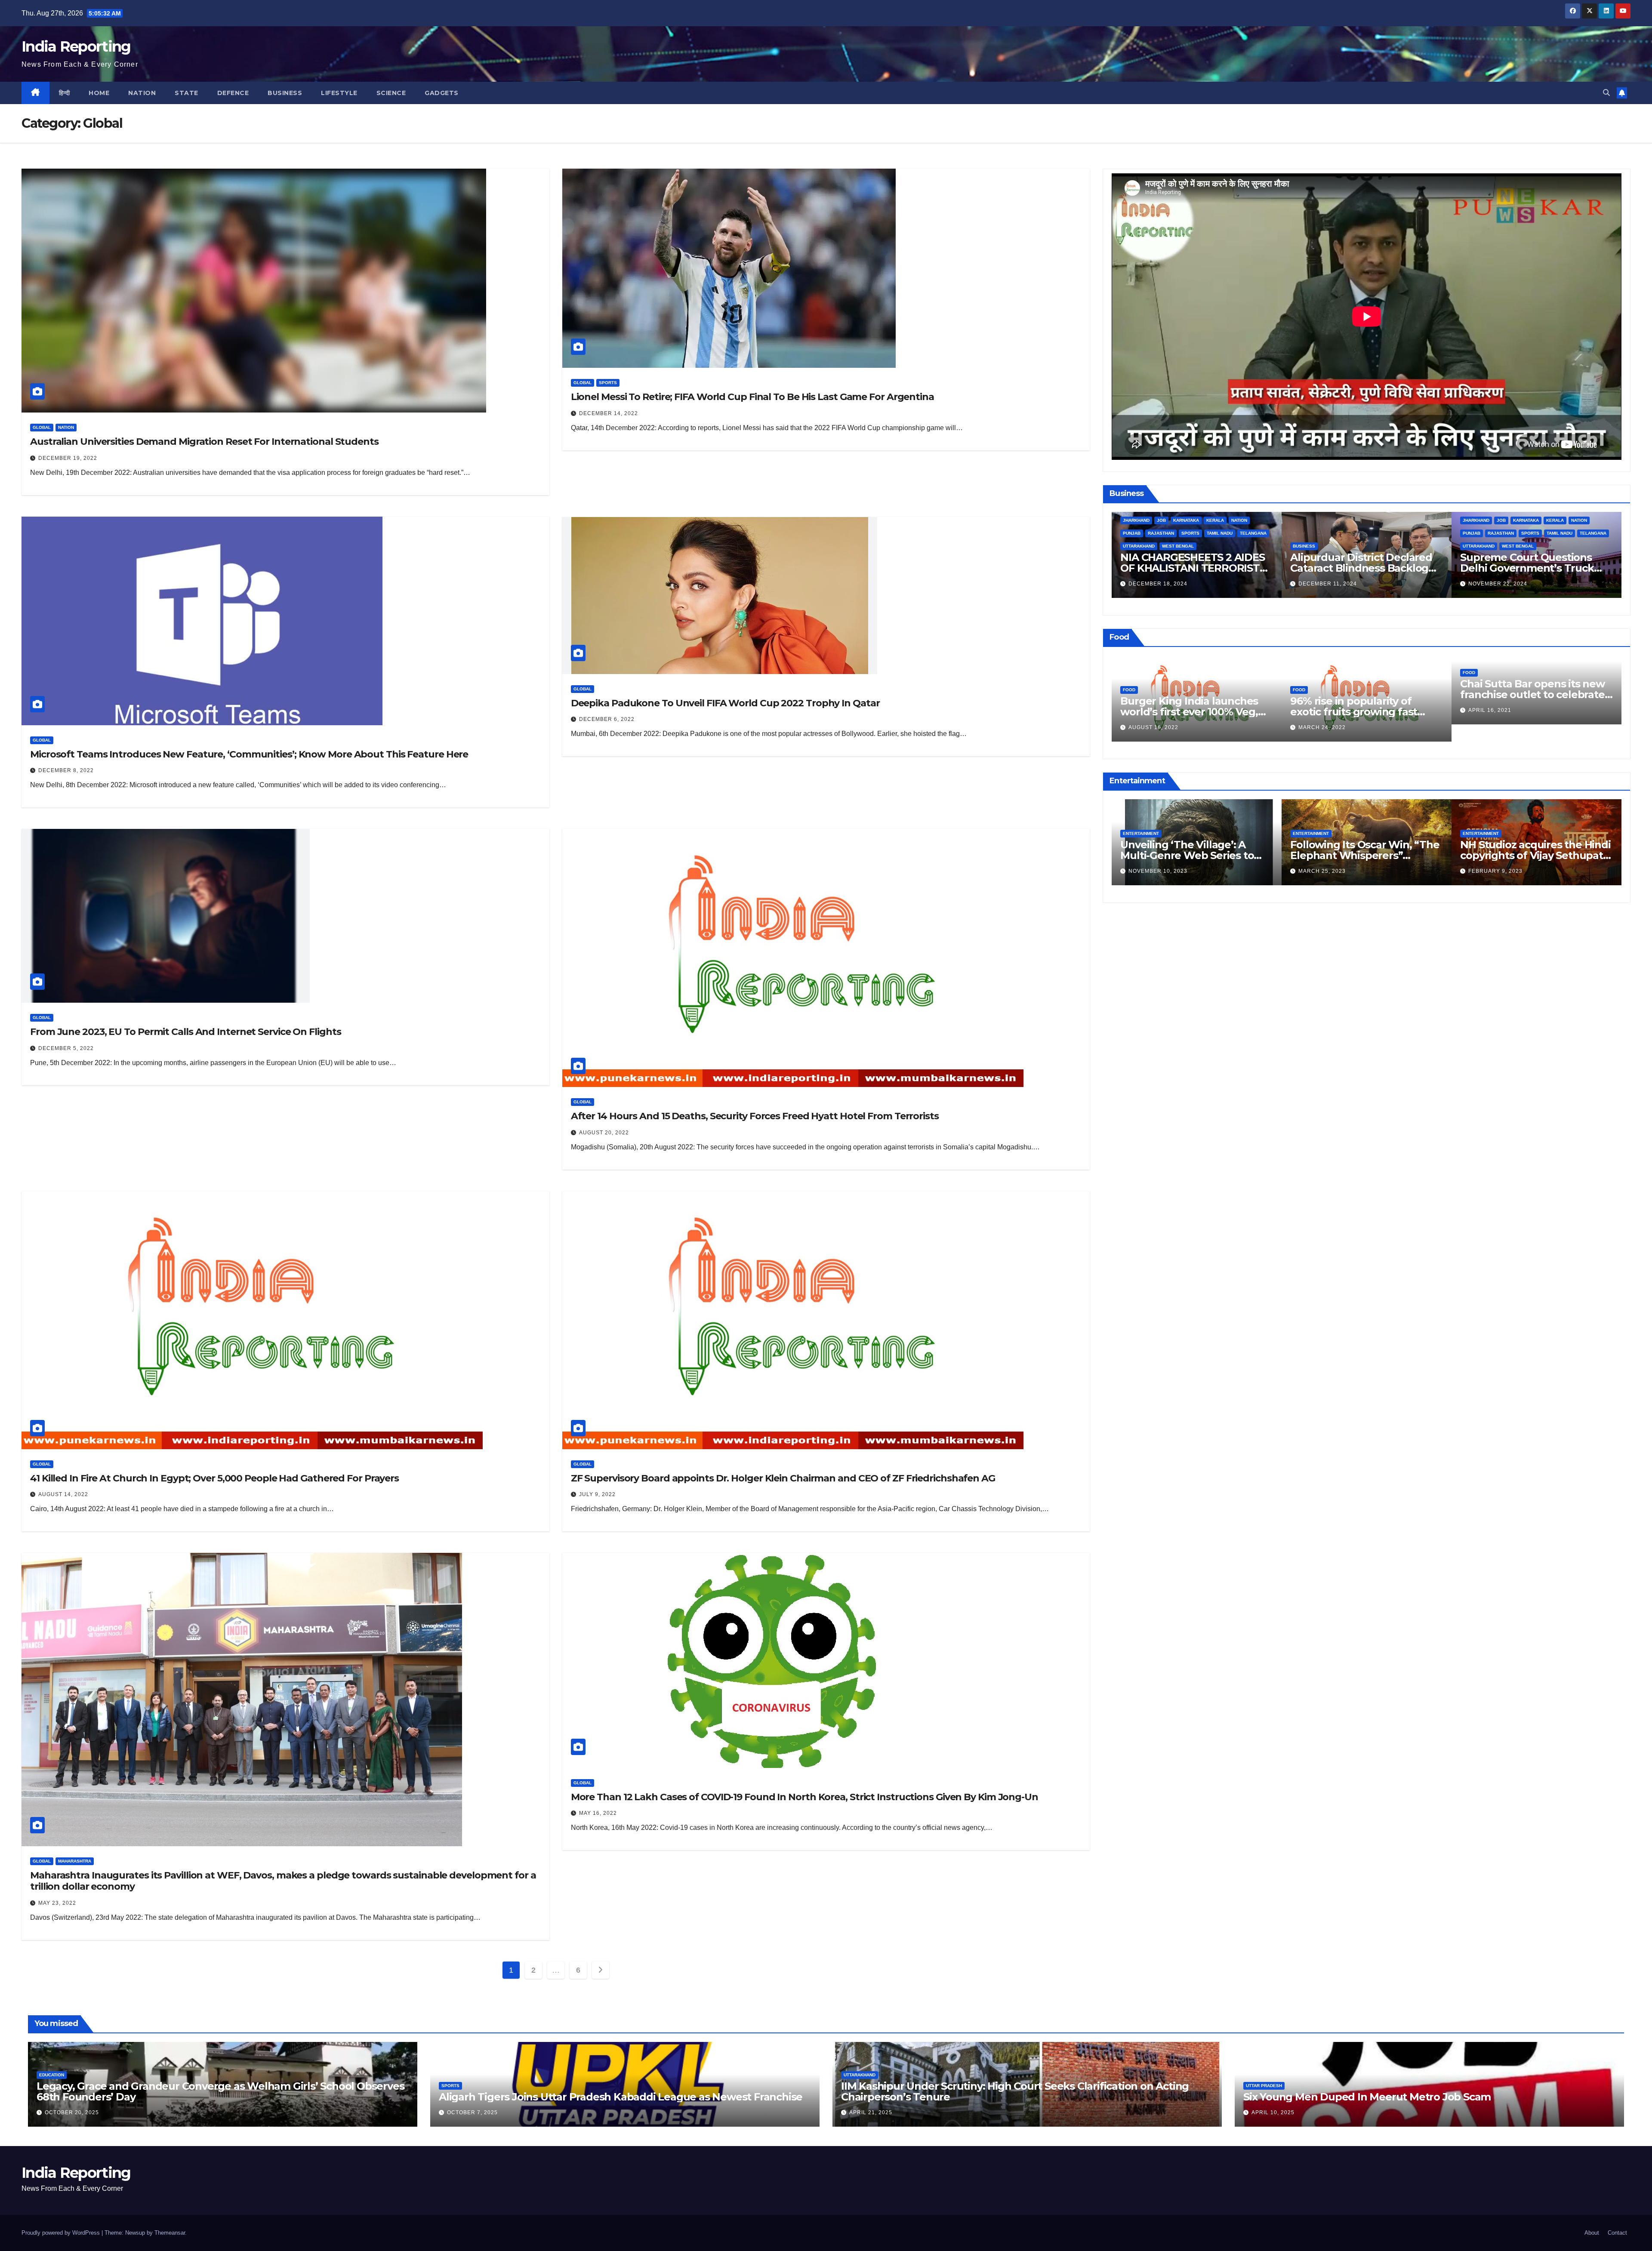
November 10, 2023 (1158, 871)
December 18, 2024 (1158, 584)
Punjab (1132, 533)
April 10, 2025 (1273, 2112)
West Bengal (1178, 546)
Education (52, 2075)
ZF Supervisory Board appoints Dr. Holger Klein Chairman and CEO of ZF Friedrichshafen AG (783, 1478)
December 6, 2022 (607, 719)
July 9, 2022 (597, 1494)
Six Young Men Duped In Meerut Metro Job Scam (1367, 2097)
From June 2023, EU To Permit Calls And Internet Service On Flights (185, 1032)
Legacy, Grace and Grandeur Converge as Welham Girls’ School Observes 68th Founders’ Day (220, 2091)
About (1592, 2233)
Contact (1617, 2233)
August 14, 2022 (63, 1494)
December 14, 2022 (609, 413)
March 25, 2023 (1322, 871)
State (186, 93)
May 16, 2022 (598, 1813)
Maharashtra (75, 1861)
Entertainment (1141, 833)
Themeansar (170, 2233)
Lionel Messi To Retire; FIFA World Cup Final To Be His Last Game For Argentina (752, 397)
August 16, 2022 (1153, 727)
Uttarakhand (1139, 546)
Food (1129, 690)
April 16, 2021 (1490, 710)
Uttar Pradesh (1264, 2086)
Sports (608, 383)
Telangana (1253, 533)
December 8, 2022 (66, 770)
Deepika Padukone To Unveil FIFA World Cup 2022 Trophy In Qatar (725, 703)
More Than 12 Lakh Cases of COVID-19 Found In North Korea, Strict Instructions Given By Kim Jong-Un (804, 1797)
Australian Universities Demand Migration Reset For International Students (204, 442)
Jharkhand (1136, 520)
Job (1161, 520)
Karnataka (1186, 520)
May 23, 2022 (57, 1903)
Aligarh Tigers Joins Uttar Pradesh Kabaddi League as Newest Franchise (621, 2097)
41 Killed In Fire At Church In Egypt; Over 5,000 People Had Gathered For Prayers (214, 1478)
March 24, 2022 (1322, 727)
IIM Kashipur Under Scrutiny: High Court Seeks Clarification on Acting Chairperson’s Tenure (1015, 2091)
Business (285, 93)
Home (99, 93)
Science (391, 93)
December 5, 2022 (66, 1048)
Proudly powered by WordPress (62, 2233)
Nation (142, 93)
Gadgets (442, 93)
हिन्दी (65, 93)
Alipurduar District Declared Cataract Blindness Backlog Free (1361, 568)
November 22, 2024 (1498, 584)
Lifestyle (339, 93)
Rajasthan (1161, 533)
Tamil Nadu (1220, 533)
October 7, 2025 (472, 2112)
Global (42, 427)
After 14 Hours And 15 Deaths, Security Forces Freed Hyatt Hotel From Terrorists (755, 1116)
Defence (233, 93)
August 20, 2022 (604, 1133)
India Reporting (76, 46)
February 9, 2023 (1495, 871)
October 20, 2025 (72, 2112)
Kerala (1215, 520)
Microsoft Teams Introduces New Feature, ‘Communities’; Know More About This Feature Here (249, 754)
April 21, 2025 (871, 2112)
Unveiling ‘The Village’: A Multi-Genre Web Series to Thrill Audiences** (1187, 855)
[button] (1606, 93)
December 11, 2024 (1328, 584)
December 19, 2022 (68, 458)
